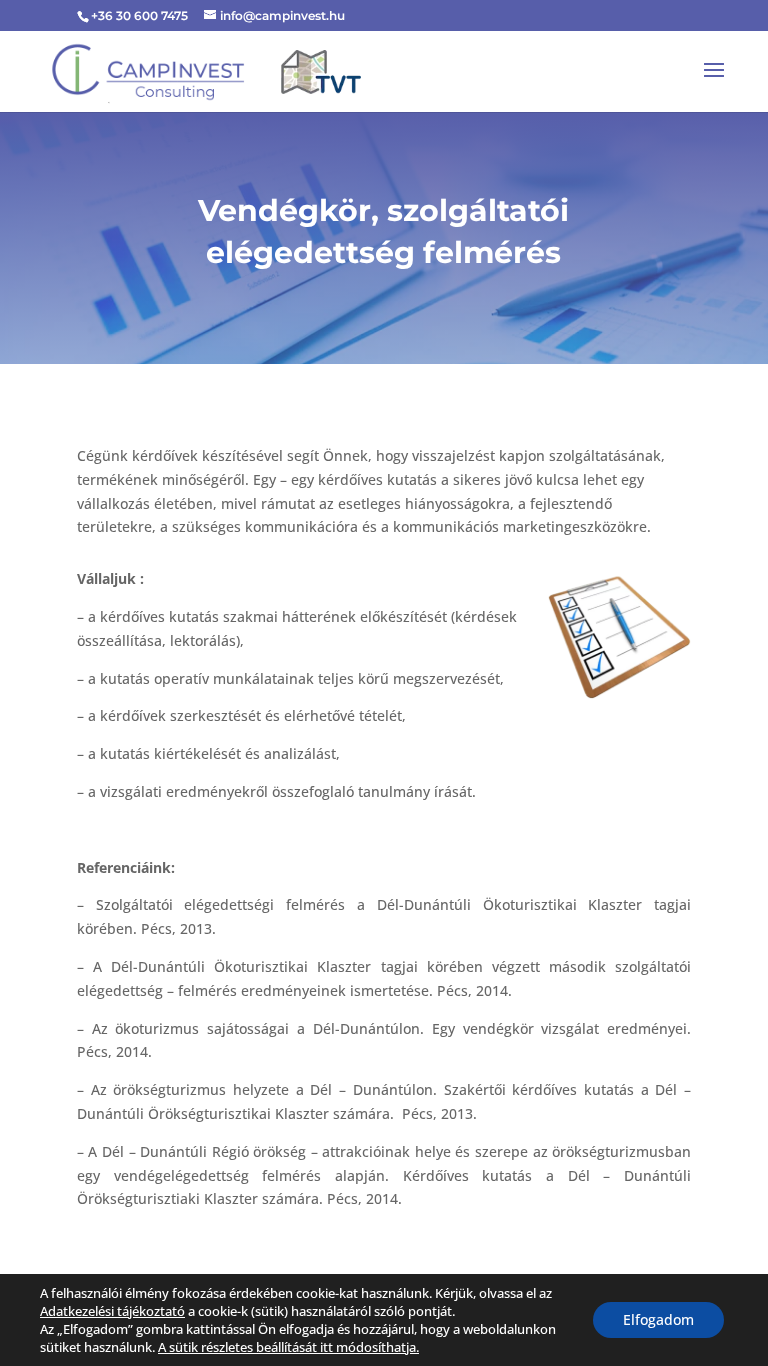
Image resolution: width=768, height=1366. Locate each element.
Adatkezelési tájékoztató (112, 1311)
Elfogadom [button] (658, 1319)
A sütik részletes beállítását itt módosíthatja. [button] (288, 1347)
